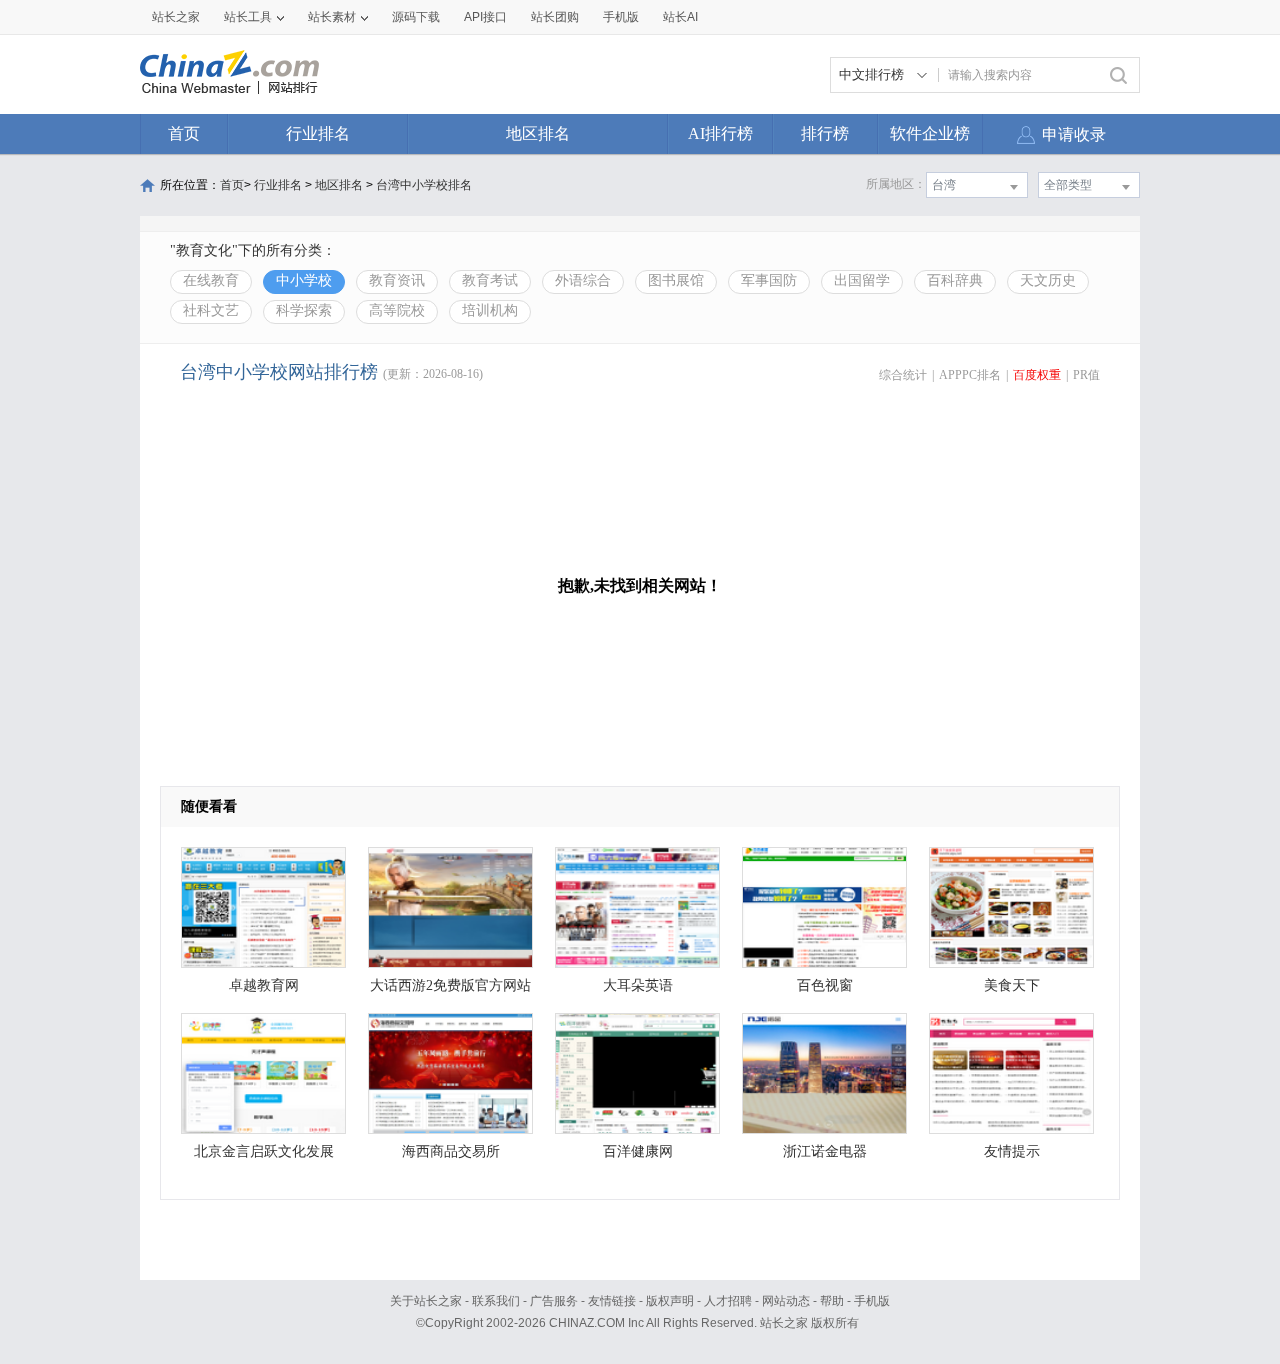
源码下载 (416, 17)
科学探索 (304, 310)
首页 (184, 133)
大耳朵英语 (638, 985)
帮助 (832, 1301)
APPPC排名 (970, 375)
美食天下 (1012, 985)
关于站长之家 (426, 1301)
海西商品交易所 (451, 1151)
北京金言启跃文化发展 (264, 1151)
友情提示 (1012, 1151)
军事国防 (769, 280)
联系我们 (496, 1301)
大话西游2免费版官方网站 (450, 985)
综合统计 (903, 375)
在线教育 (211, 280)
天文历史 (1048, 280)
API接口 (485, 17)
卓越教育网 (264, 985)
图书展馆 (676, 280)
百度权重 (1037, 375)
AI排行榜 (720, 133)
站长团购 (555, 17)
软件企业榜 (930, 133)
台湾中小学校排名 (424, 185)
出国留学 (862, 280)
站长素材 (332, 17)
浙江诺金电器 (825, 1151)
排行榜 (825, 133)
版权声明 (670, 1301)
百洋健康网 (638, 1151)
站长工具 (248, 17)
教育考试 (490, 280)
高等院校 (397, 310)
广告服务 (554, 1301)
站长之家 (176, 17)
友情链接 (612, 1301)
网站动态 (786, 1301)
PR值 (1086, 375)
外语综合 (583, 280)
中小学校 (304, 280)
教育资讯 (397, 280)
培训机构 (490, 310)
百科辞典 (955, 280)
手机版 (872, 1301)
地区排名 (538, 133)
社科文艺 (211, 310)
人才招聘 (728, 1301)
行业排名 (318, 133)
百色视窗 (825, 985)
